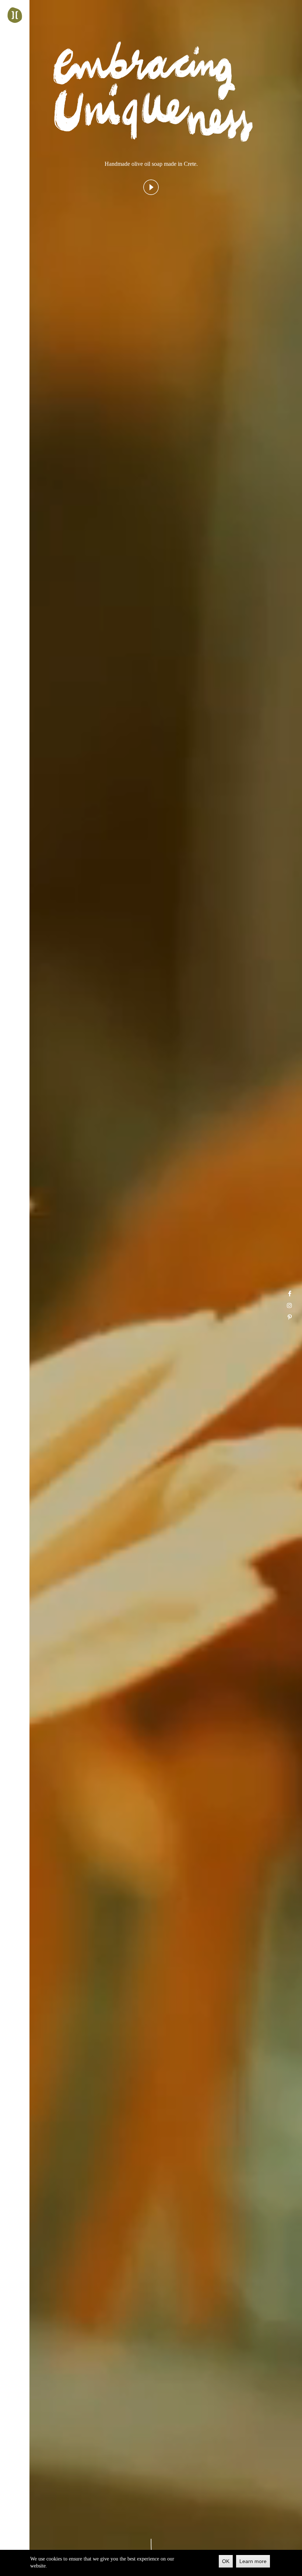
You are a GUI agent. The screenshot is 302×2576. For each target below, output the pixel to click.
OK (226, 2561)
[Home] (15, 15)
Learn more (253, 2561)
